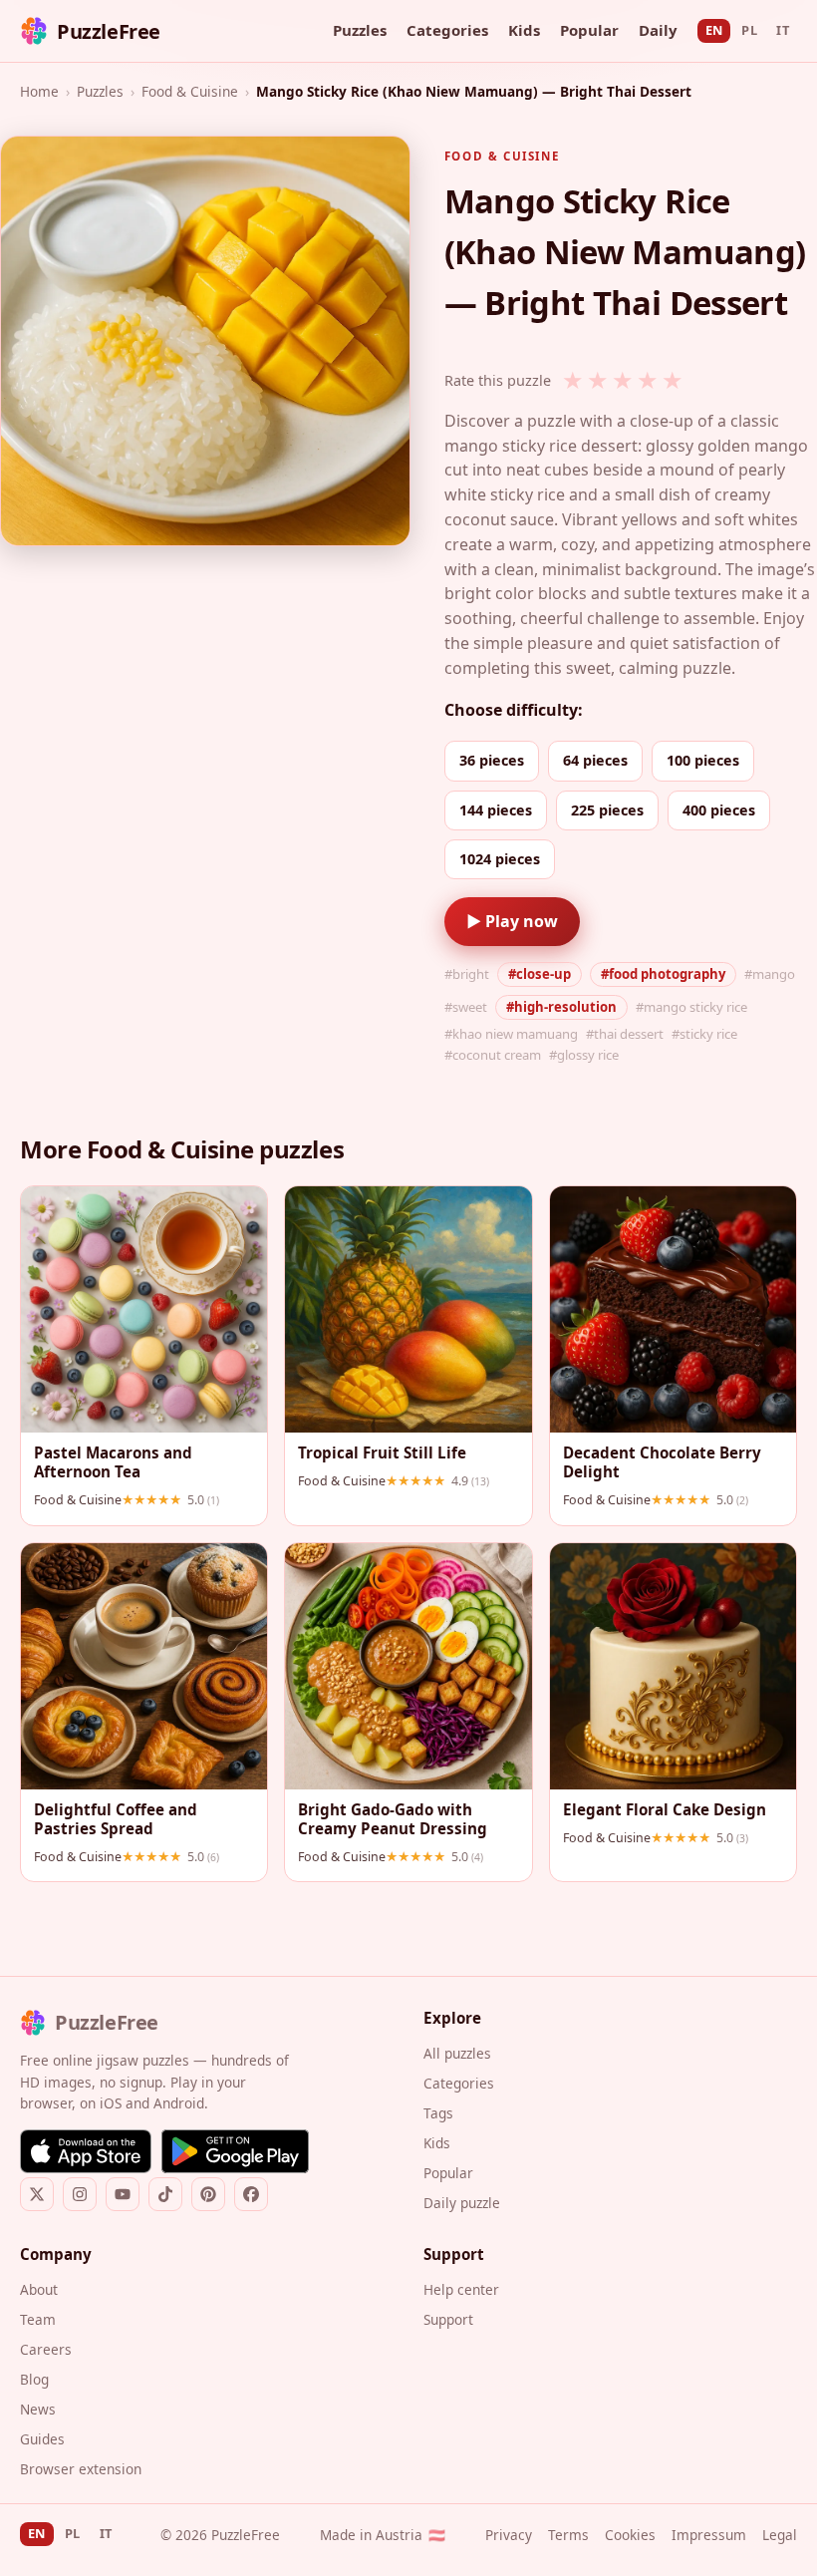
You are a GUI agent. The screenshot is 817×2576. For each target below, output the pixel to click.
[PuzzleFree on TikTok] (165, 2194)
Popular (589, 30)
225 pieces (607, 810)
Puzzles (360, 30)
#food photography (663, 974)
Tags (438, 2113)
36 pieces (492, 760)
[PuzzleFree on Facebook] (251, 2194)
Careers (46, 2349)
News (38, 2409)
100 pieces (703, 760)
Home (39, 91)
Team (38, 2319)
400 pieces (719, 810)
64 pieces (595, 760)
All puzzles (457, 2053)
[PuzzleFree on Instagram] (80, 2194)
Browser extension (81, 2469)
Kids (524, 30)
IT (783, 30)
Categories (447, 30)
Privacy (509, 2535)
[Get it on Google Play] (235, 2151)
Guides (42, 2439)
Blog (34, 2379)
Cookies (630, 2535)
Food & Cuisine (190, 91)
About (39, 2289)
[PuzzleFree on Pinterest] (208, 2194)
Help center (461, 2289)
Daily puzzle (462, 2203)
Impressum (709, 2535)
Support (448, 2319)
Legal (780, 2535)
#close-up (540, 974)
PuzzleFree (109, 31)
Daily (658, 30)
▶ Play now (512, 921)
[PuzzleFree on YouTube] (123, 2194)
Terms (568, 2535)
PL (749, 30)
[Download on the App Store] (86, 2151)
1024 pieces (500, 859)
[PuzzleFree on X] (37, 2194)
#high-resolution (561, 1007)
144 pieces (496, 810)
